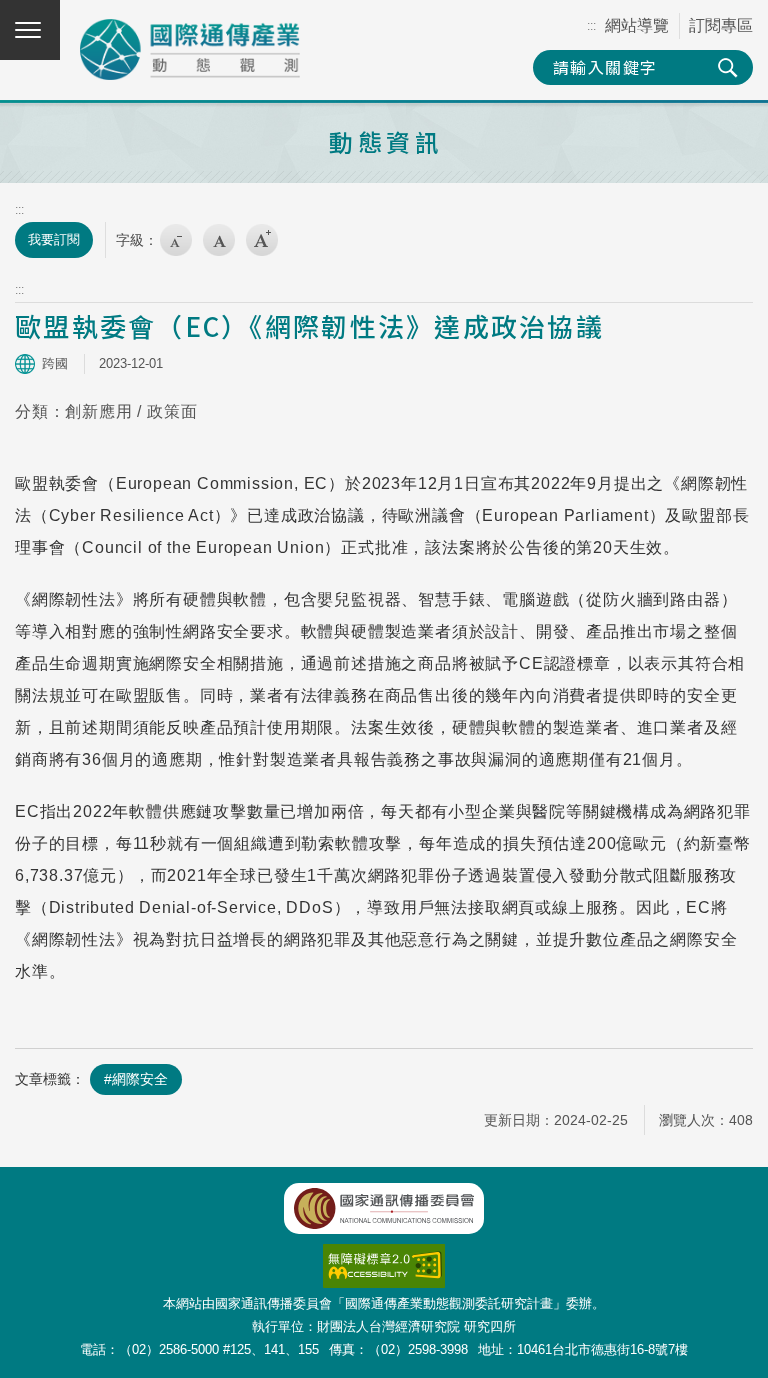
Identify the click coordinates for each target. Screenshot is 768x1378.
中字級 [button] (219, 240)
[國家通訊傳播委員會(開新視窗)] (384, 1208)
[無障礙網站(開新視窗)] (384, 1254)
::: (591, 26)
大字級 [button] (262, 240)
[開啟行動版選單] (30, 30)
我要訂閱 (54, 239)
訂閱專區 (721, 25)
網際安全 (140, 1079)
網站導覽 (637, 25)
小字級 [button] (176, 240)
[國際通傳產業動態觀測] (190, 49)
